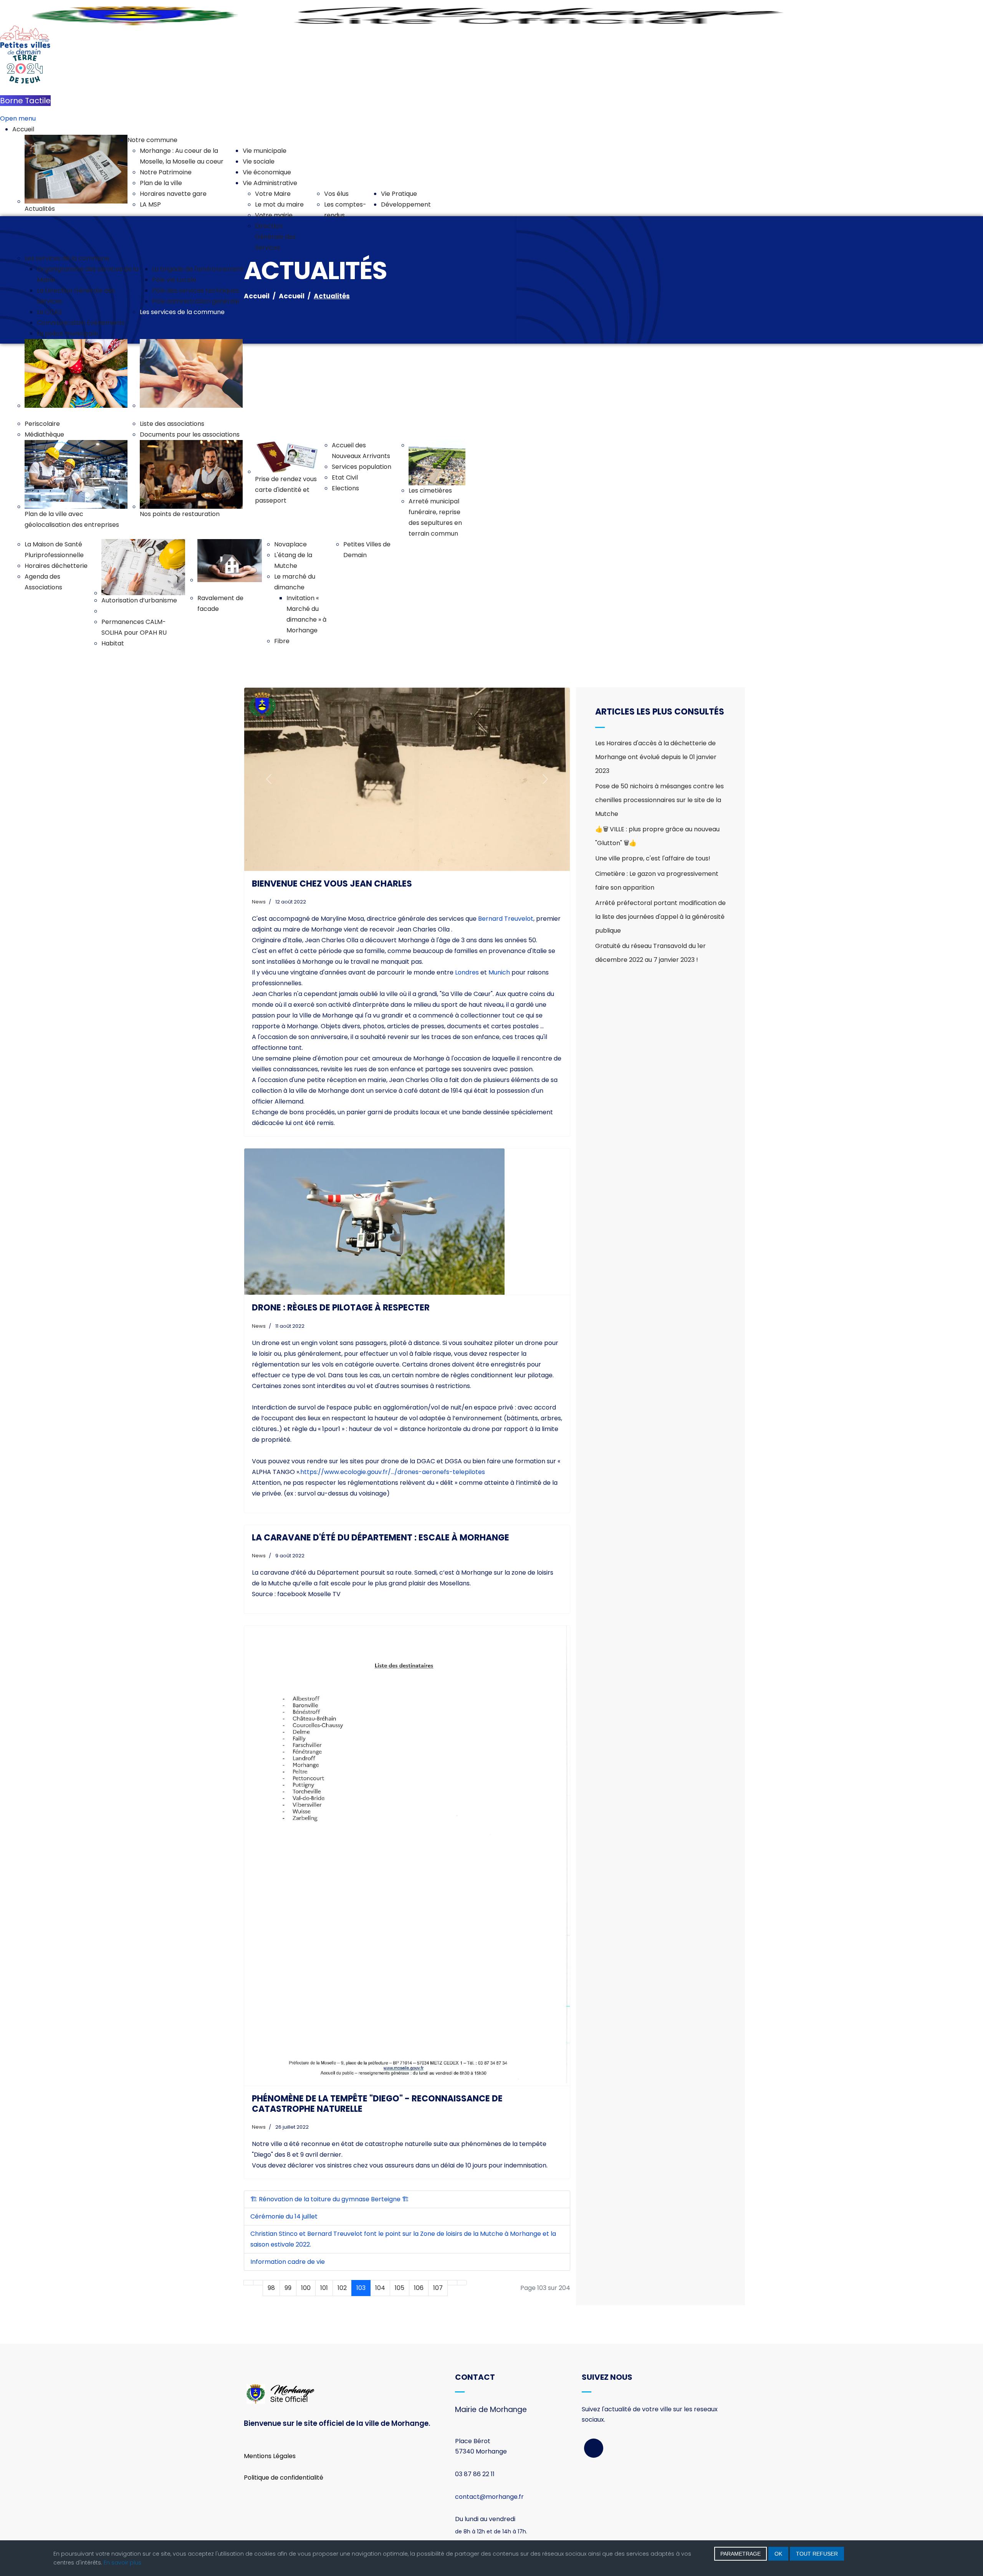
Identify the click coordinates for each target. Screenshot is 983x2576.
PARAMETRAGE (741, 2554)
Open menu (18, 118)
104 (380, 2288)
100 (306, 2288)
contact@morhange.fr (489, 2497)
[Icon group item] (594, 2448)
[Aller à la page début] (248, 2283)
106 (419, 2288)
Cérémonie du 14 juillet (284, 2216)
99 (288, 2288)
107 (438, 2288)
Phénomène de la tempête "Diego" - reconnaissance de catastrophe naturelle (377, 2104)
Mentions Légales (270, 2456)
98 (271, 2288)
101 (324, 2288)
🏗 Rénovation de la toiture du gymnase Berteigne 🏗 (330, 2199)
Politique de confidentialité (284, 2478)
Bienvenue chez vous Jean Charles (332, 884)
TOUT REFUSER (817, 2554)
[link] (506, 919)
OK (778, 2554)
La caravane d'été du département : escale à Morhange (381, 1538)
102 (342, 2288)
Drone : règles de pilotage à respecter (341, 1308)
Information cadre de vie (288, 2262)
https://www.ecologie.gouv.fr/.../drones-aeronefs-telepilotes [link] (393, 1472)
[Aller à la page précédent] (258, 2283)
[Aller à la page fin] (462, 2283)
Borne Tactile (25, 101)
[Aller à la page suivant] (452, 2283)
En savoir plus (122, 2563)
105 (400, 2288)
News (259, 902)
